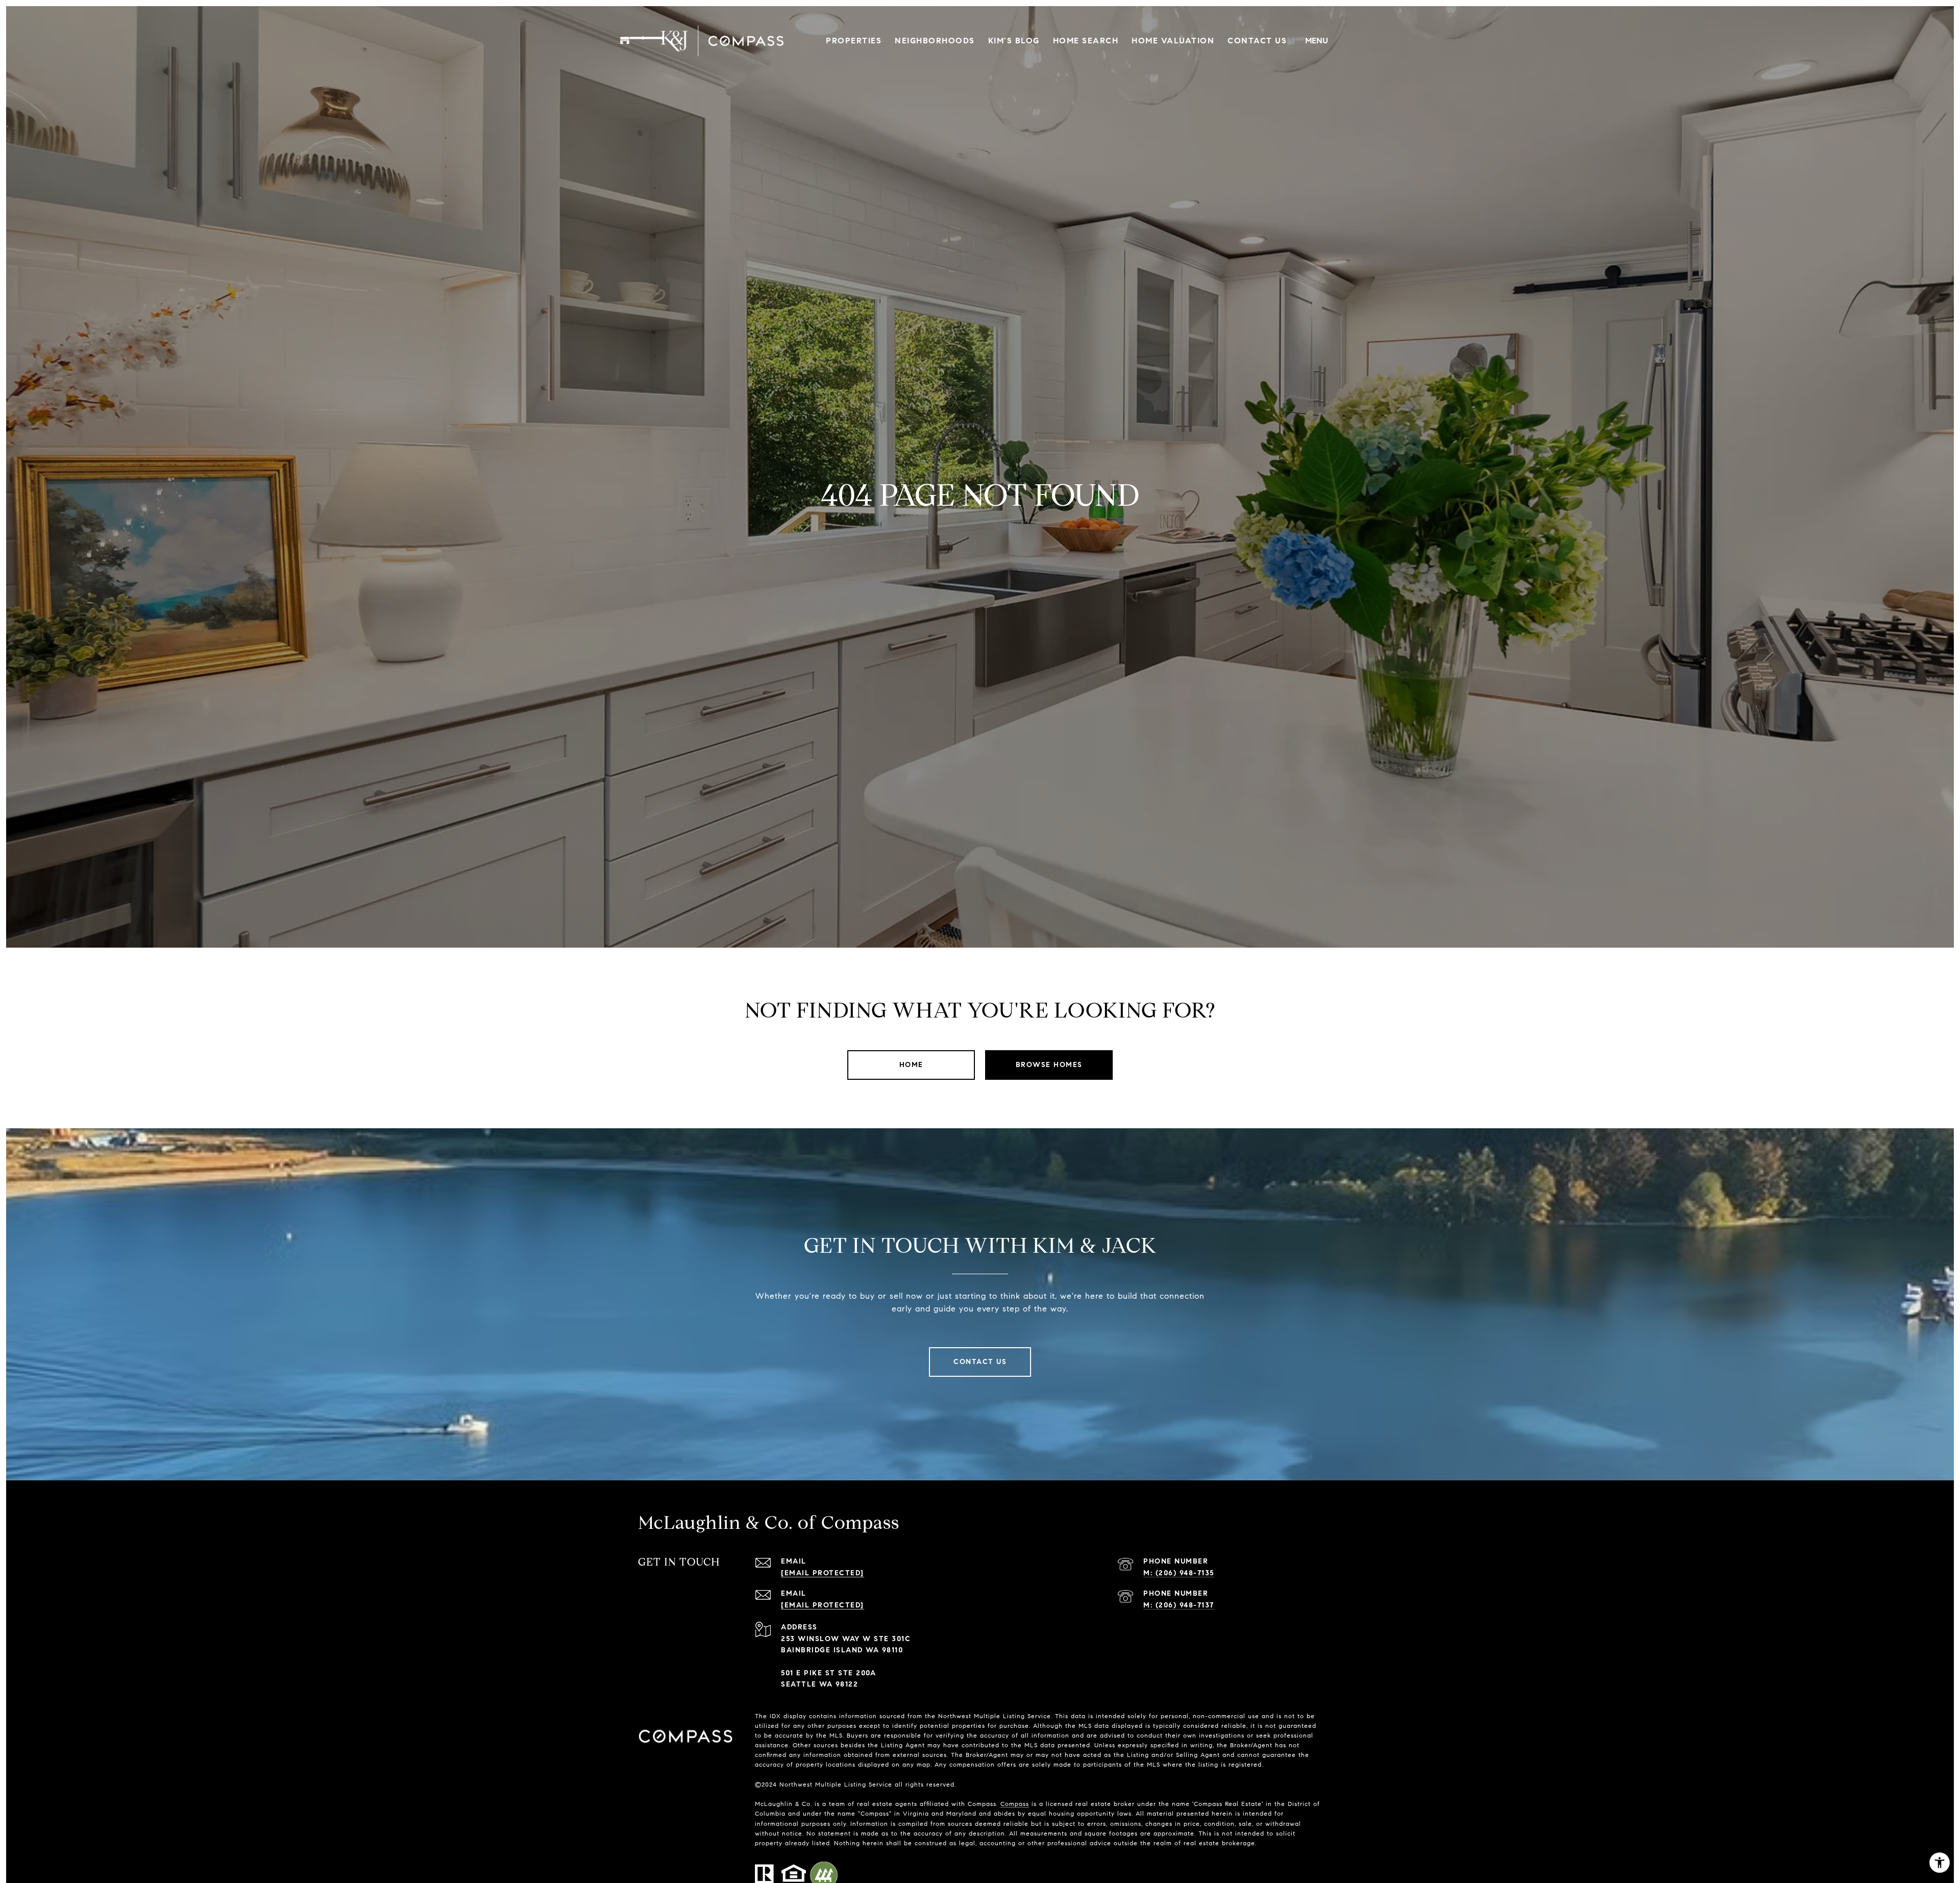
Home (911, 1065)
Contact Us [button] (980, 1362)
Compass (1015, 1804)
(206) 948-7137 (1185, 1605)
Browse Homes (1049, 1065)
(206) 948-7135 (1185, 1573)
